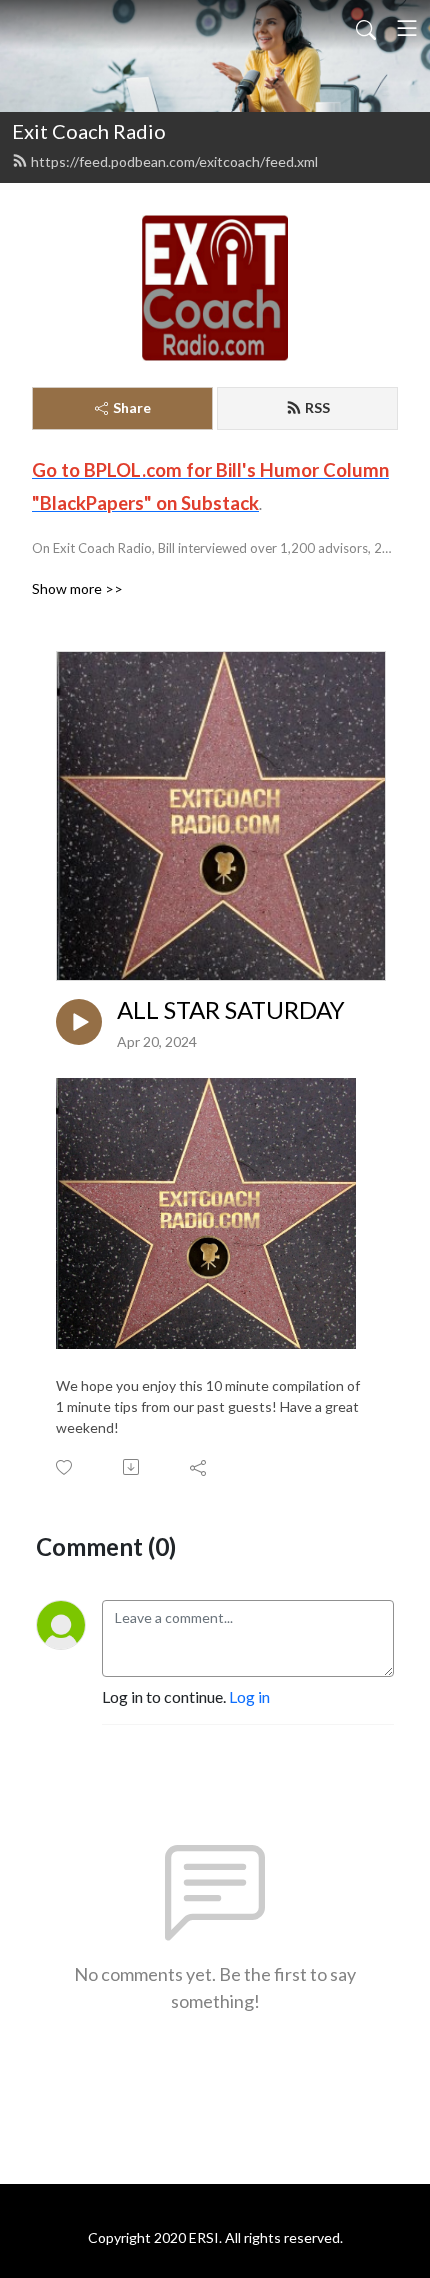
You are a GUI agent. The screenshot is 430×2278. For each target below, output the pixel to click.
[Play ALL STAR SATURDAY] (79, 1022)
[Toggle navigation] (407, 28)
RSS (317, 407)
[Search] (366, 28)
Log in (249, 1696)
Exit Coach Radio (89, 131)
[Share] (199, 1467)
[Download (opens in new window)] (132, 1467)
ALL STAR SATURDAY (231, 1010)
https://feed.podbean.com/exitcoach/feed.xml (174, 161)
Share (132, 407)
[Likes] (65, 1467)
